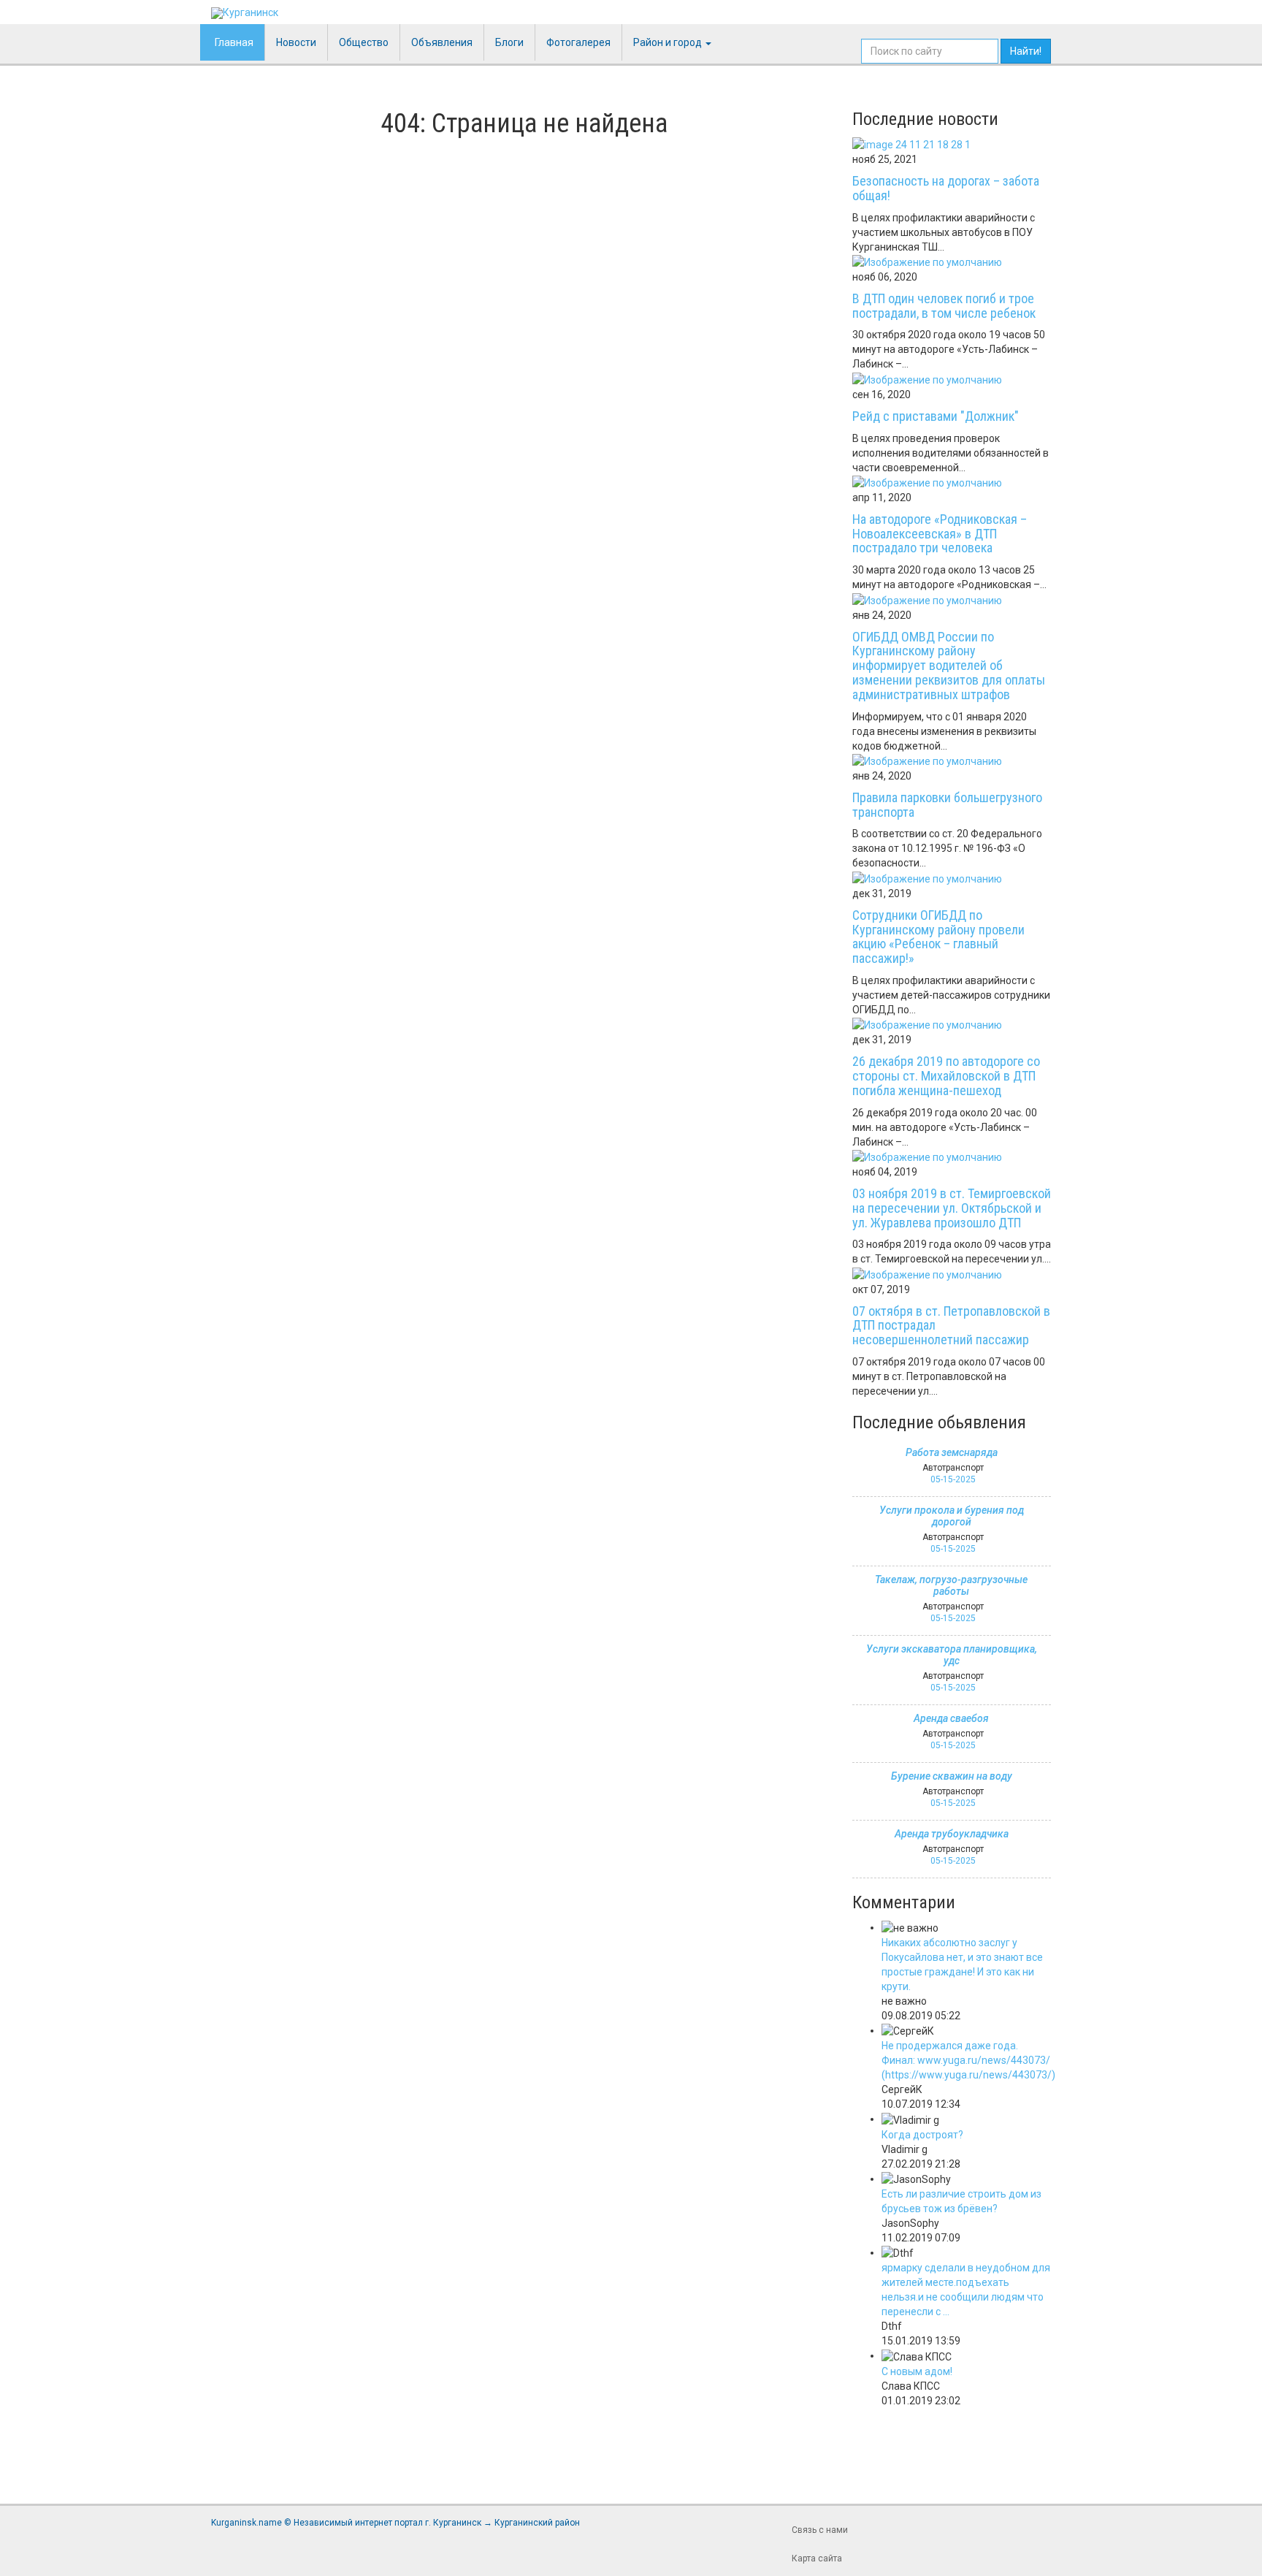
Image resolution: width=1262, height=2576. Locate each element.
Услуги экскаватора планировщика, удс (952, 1655)
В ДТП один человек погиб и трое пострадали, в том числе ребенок (944, 306)
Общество (364, 42)
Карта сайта (817, 2558)
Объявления (442, 42)
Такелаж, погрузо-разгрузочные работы (951, 1585)
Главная (234, 42)
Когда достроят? (922, 2135)
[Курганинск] (245, 13)
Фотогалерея (578, 42)
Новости (296, 42)
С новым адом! (917, 2371)
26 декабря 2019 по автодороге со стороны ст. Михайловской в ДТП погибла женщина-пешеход (946, 1076)
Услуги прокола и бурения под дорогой (952, 1516)
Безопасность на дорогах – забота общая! (946, 188)
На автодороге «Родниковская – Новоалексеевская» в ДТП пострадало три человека (940, 534)
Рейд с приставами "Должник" (936, 416)
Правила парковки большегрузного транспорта (947, 805)
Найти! (1026, 51)
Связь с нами (820, 2530)
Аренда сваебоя (951, 1718)
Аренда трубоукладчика (952, 1834)
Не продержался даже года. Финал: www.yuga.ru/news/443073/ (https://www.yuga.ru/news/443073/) (968, 2060)
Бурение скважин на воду (952, 1776)
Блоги (509, 42)
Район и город (669, 42)
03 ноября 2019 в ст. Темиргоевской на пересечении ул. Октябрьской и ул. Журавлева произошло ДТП (952, 1208)
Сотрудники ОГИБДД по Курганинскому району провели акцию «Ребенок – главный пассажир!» (938, 937)
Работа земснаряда (952, 1452)
